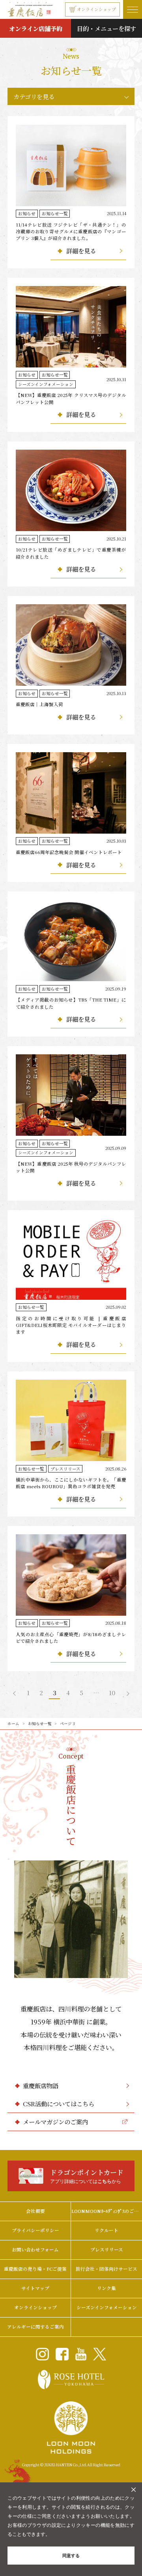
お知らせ (27, 213)
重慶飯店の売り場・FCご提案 (35, 2269)
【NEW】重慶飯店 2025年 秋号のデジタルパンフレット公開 (71, 1167)
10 (112, 1692)
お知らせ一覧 (55, 213)
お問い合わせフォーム (35, 2249)
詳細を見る (81, 251)
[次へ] (127, 1693)
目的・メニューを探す (106, 28)
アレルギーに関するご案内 (35, 2327)
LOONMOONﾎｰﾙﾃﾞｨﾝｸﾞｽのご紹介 (107, 2211)
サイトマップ (35, 2288)
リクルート (106, 2230)
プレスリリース (65, 1469)
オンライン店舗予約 (36, 28)
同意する (71, 2555)
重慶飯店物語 (41, 2085)
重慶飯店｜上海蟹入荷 (39, 704)
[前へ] (15, 1693)
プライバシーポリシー (35, 2230)
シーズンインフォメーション (46, 384)
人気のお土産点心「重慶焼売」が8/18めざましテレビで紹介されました (71, 1638)
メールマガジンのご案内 (55, 2122)
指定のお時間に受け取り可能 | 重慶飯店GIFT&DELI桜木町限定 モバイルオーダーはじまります (71, 1325)
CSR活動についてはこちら (59, 2104)
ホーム (13, 1723)
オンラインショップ (96, 9)
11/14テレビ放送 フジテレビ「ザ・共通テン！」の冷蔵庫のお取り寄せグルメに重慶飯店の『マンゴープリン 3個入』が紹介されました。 (71, 232)
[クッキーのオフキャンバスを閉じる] (134, 2490)
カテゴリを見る (34, 96)
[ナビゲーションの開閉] (133, 9)
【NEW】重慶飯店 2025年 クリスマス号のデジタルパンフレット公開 (71, 398)
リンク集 (106, 2288)
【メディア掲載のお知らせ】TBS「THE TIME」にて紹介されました (71, 1003)
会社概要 (35, 2211)
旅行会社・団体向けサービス (106, 2269)
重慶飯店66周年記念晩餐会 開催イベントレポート (69, 852)
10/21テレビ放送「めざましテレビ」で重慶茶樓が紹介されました (71, 553)
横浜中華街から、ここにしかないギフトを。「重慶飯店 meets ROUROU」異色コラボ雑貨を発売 (71, 1483)
